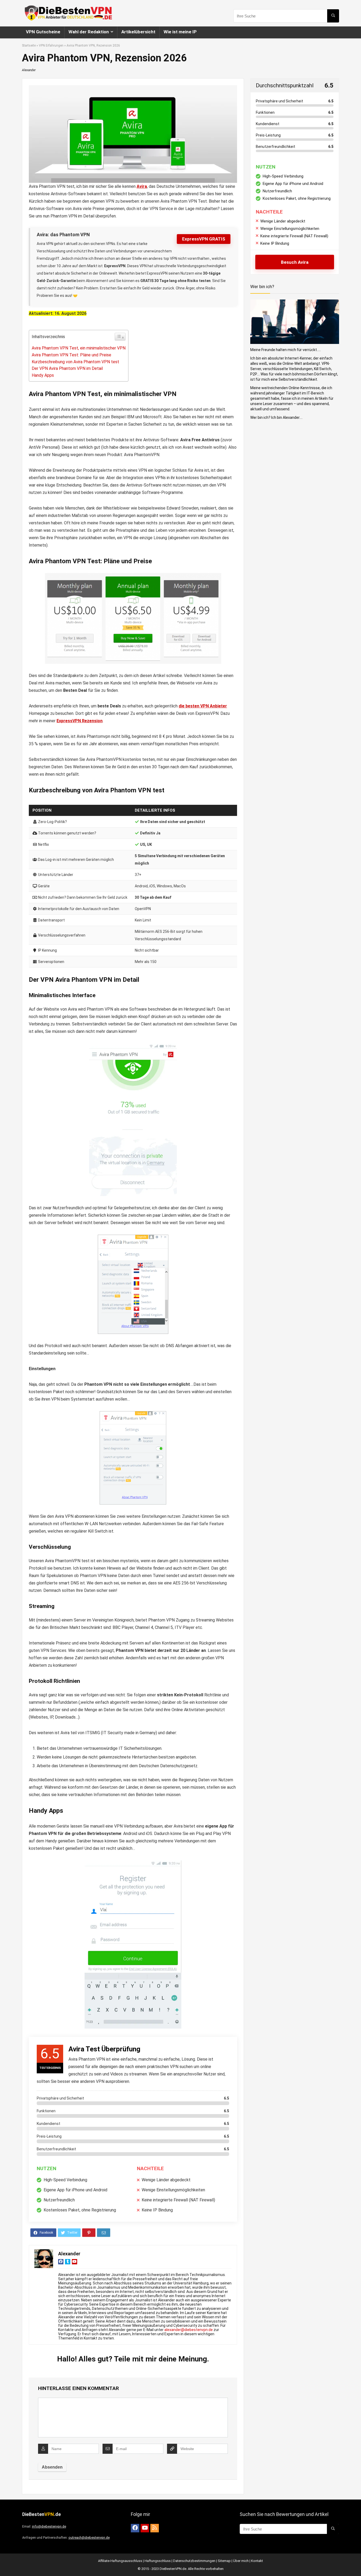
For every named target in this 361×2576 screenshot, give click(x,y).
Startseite (29, 46)
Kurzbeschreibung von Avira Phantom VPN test (75, 362)
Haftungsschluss (158, 2561)
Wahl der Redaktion (89, 32)
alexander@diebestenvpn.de (189, 2330)
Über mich (241, 2561)
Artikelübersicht (138, 32)
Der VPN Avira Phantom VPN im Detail (67, 368)
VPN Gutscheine (43, 32)
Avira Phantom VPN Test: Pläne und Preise (71, 355)
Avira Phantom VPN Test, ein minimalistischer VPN (79, 348)
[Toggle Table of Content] (120, 337)
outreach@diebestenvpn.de (89, 2538)
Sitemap (224, 2561)
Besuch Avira (295, 262)
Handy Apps (43, 375)
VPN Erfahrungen (51, 46)
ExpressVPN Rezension (80, 721)
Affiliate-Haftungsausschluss (120, 2561)
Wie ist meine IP (180, 32)
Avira (142, 186)
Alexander (29, 70)
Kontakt (257, 2561)
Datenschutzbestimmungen (194, 2561)
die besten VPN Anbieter (203, 706)
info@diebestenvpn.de (49, 2526)
